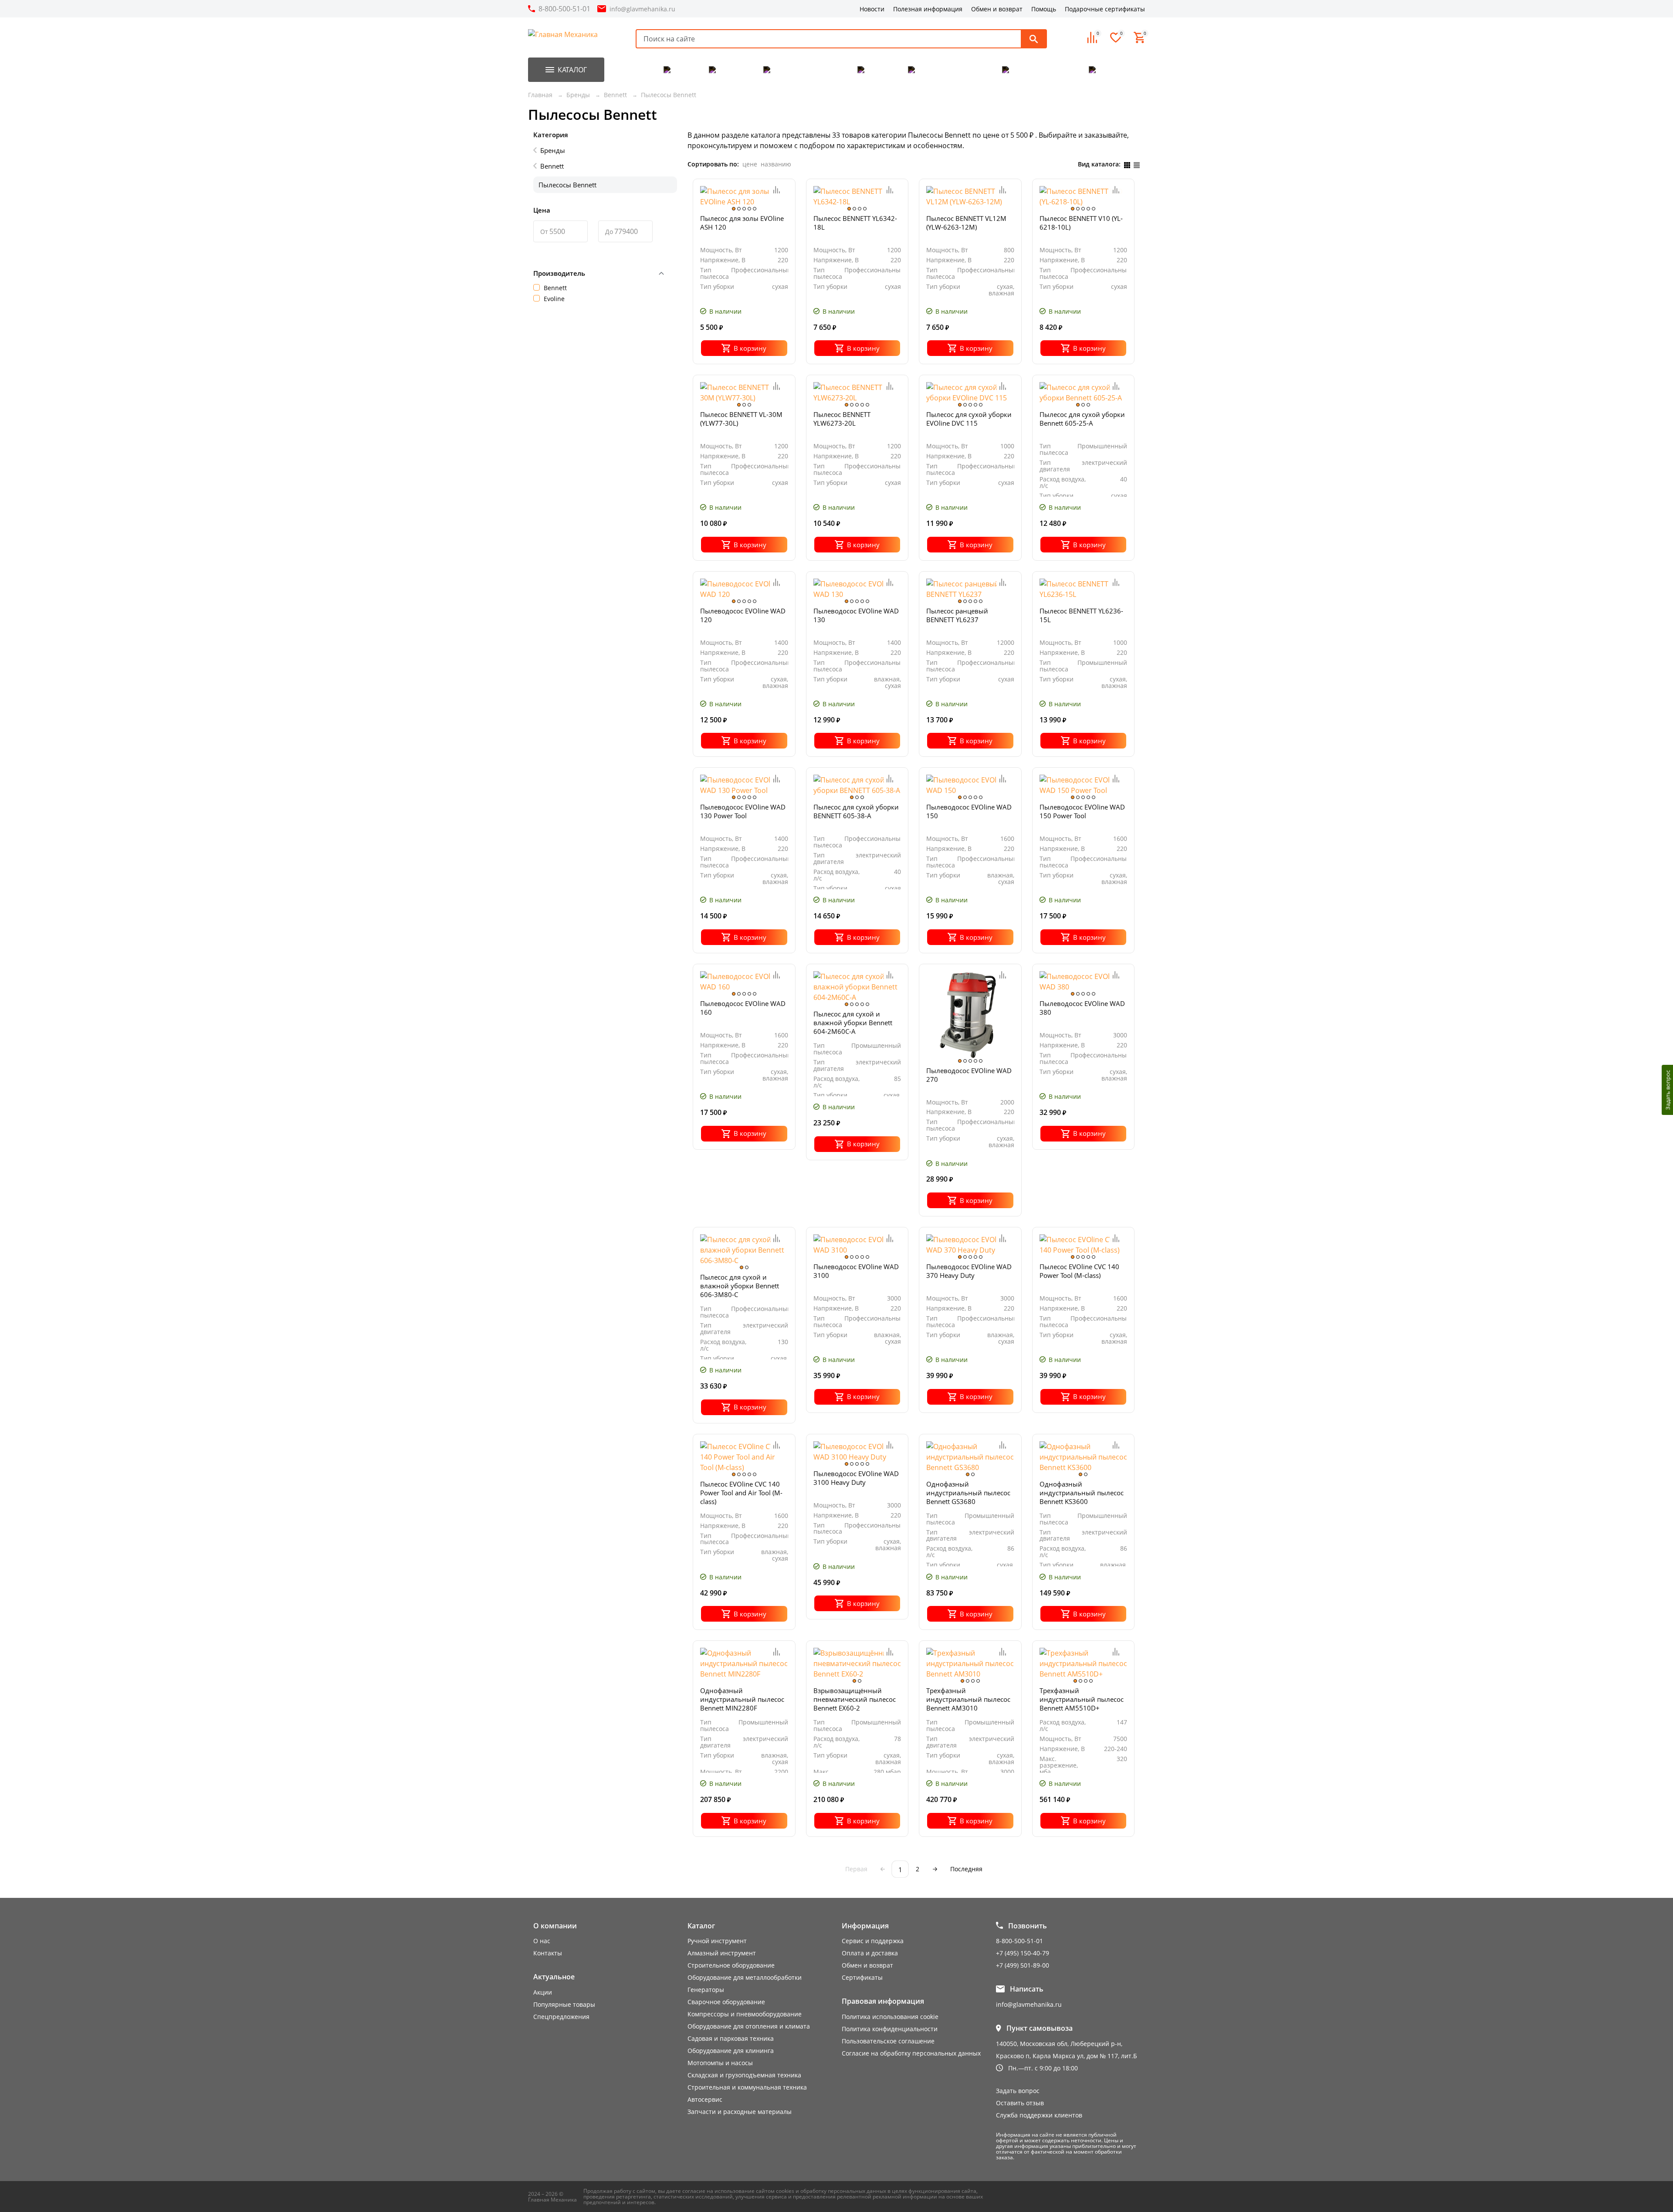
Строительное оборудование (731, 1965)
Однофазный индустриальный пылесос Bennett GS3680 (968, 1493)
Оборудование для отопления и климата (749, 2026)
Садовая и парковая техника (731, 2038)
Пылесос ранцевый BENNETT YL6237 (957, 615)
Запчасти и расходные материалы (740, 2112)
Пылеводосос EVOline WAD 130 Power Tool (743, 811)
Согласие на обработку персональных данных (911, 2053)
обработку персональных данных (843, 2191)
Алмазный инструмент (722, 1953)
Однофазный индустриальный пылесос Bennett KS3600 (1082, 1493)
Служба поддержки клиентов (1039, 2115)
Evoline (554, 299)
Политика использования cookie (890, 2017)
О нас (542, 1941)
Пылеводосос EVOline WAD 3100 (856, 1271)
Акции (543, 1992)
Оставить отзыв (1020, 2103)
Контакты (548, 1953)
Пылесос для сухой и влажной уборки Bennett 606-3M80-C (740, 1286)
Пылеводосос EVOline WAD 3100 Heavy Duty (856, 1478)
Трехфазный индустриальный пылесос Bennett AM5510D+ (1082, 1699)
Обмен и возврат (997, 9)
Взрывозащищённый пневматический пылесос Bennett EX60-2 (855, 1699)
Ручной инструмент (717, 1941)
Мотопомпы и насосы (720, 2063)
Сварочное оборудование (726, 2002)
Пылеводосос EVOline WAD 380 (1082, 1008)
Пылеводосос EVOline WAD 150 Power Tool (1082, 811)
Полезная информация (928, 9)
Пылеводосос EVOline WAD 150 (969, 811)
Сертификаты (862, 1977)
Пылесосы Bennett (567, 185)
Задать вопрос (1018, 2091)
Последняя (966, 1869)
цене (750, 164)
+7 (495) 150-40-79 (1023, 1953)
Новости (872, 9)
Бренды (553, 150)
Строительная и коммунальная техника (747, 2087)
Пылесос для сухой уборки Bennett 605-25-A (1082, 419)
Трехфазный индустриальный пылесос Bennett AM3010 (968, 1699)
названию (776, 164)
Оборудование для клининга (731, 2051)
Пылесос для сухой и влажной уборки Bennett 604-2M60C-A (853, 1023)
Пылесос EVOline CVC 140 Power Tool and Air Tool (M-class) (741, 1493)
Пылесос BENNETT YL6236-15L (1081, 615)
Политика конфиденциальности (890, 2029)
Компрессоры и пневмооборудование (745, 2014)
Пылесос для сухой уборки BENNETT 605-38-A (856, 811)
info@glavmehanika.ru (642, 9)
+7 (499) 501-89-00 (1023, 1965)
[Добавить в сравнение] (777, 190)
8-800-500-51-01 (564, 9)
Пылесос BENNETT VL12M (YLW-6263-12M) (966, 223)
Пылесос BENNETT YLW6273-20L (842, 419)
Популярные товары (564, 2004)
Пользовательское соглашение (888, 2041)
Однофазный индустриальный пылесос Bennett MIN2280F (742, 1699)
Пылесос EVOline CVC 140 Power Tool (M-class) (1079, 1271)
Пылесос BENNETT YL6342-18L (855, 223)
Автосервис (705, 2099)
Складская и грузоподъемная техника (744, 2075)
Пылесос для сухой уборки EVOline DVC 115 (969, 419)
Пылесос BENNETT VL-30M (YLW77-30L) (741, 419)
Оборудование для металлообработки (745, 1977)
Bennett (552, 166)
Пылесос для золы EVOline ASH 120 (742, 223)
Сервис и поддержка (873, 1941)
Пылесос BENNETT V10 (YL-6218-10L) (1081, 223)
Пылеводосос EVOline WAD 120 (743, 615)
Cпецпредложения (561, 2017)
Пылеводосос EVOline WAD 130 (856, 615)
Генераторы (706, 1990)
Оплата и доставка (870, 1953)
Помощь (1044, 9)
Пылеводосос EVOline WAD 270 (969, 1075)
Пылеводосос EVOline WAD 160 (743, 1008)
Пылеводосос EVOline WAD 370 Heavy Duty (969, 1271)
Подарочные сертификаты (1105, 9)
